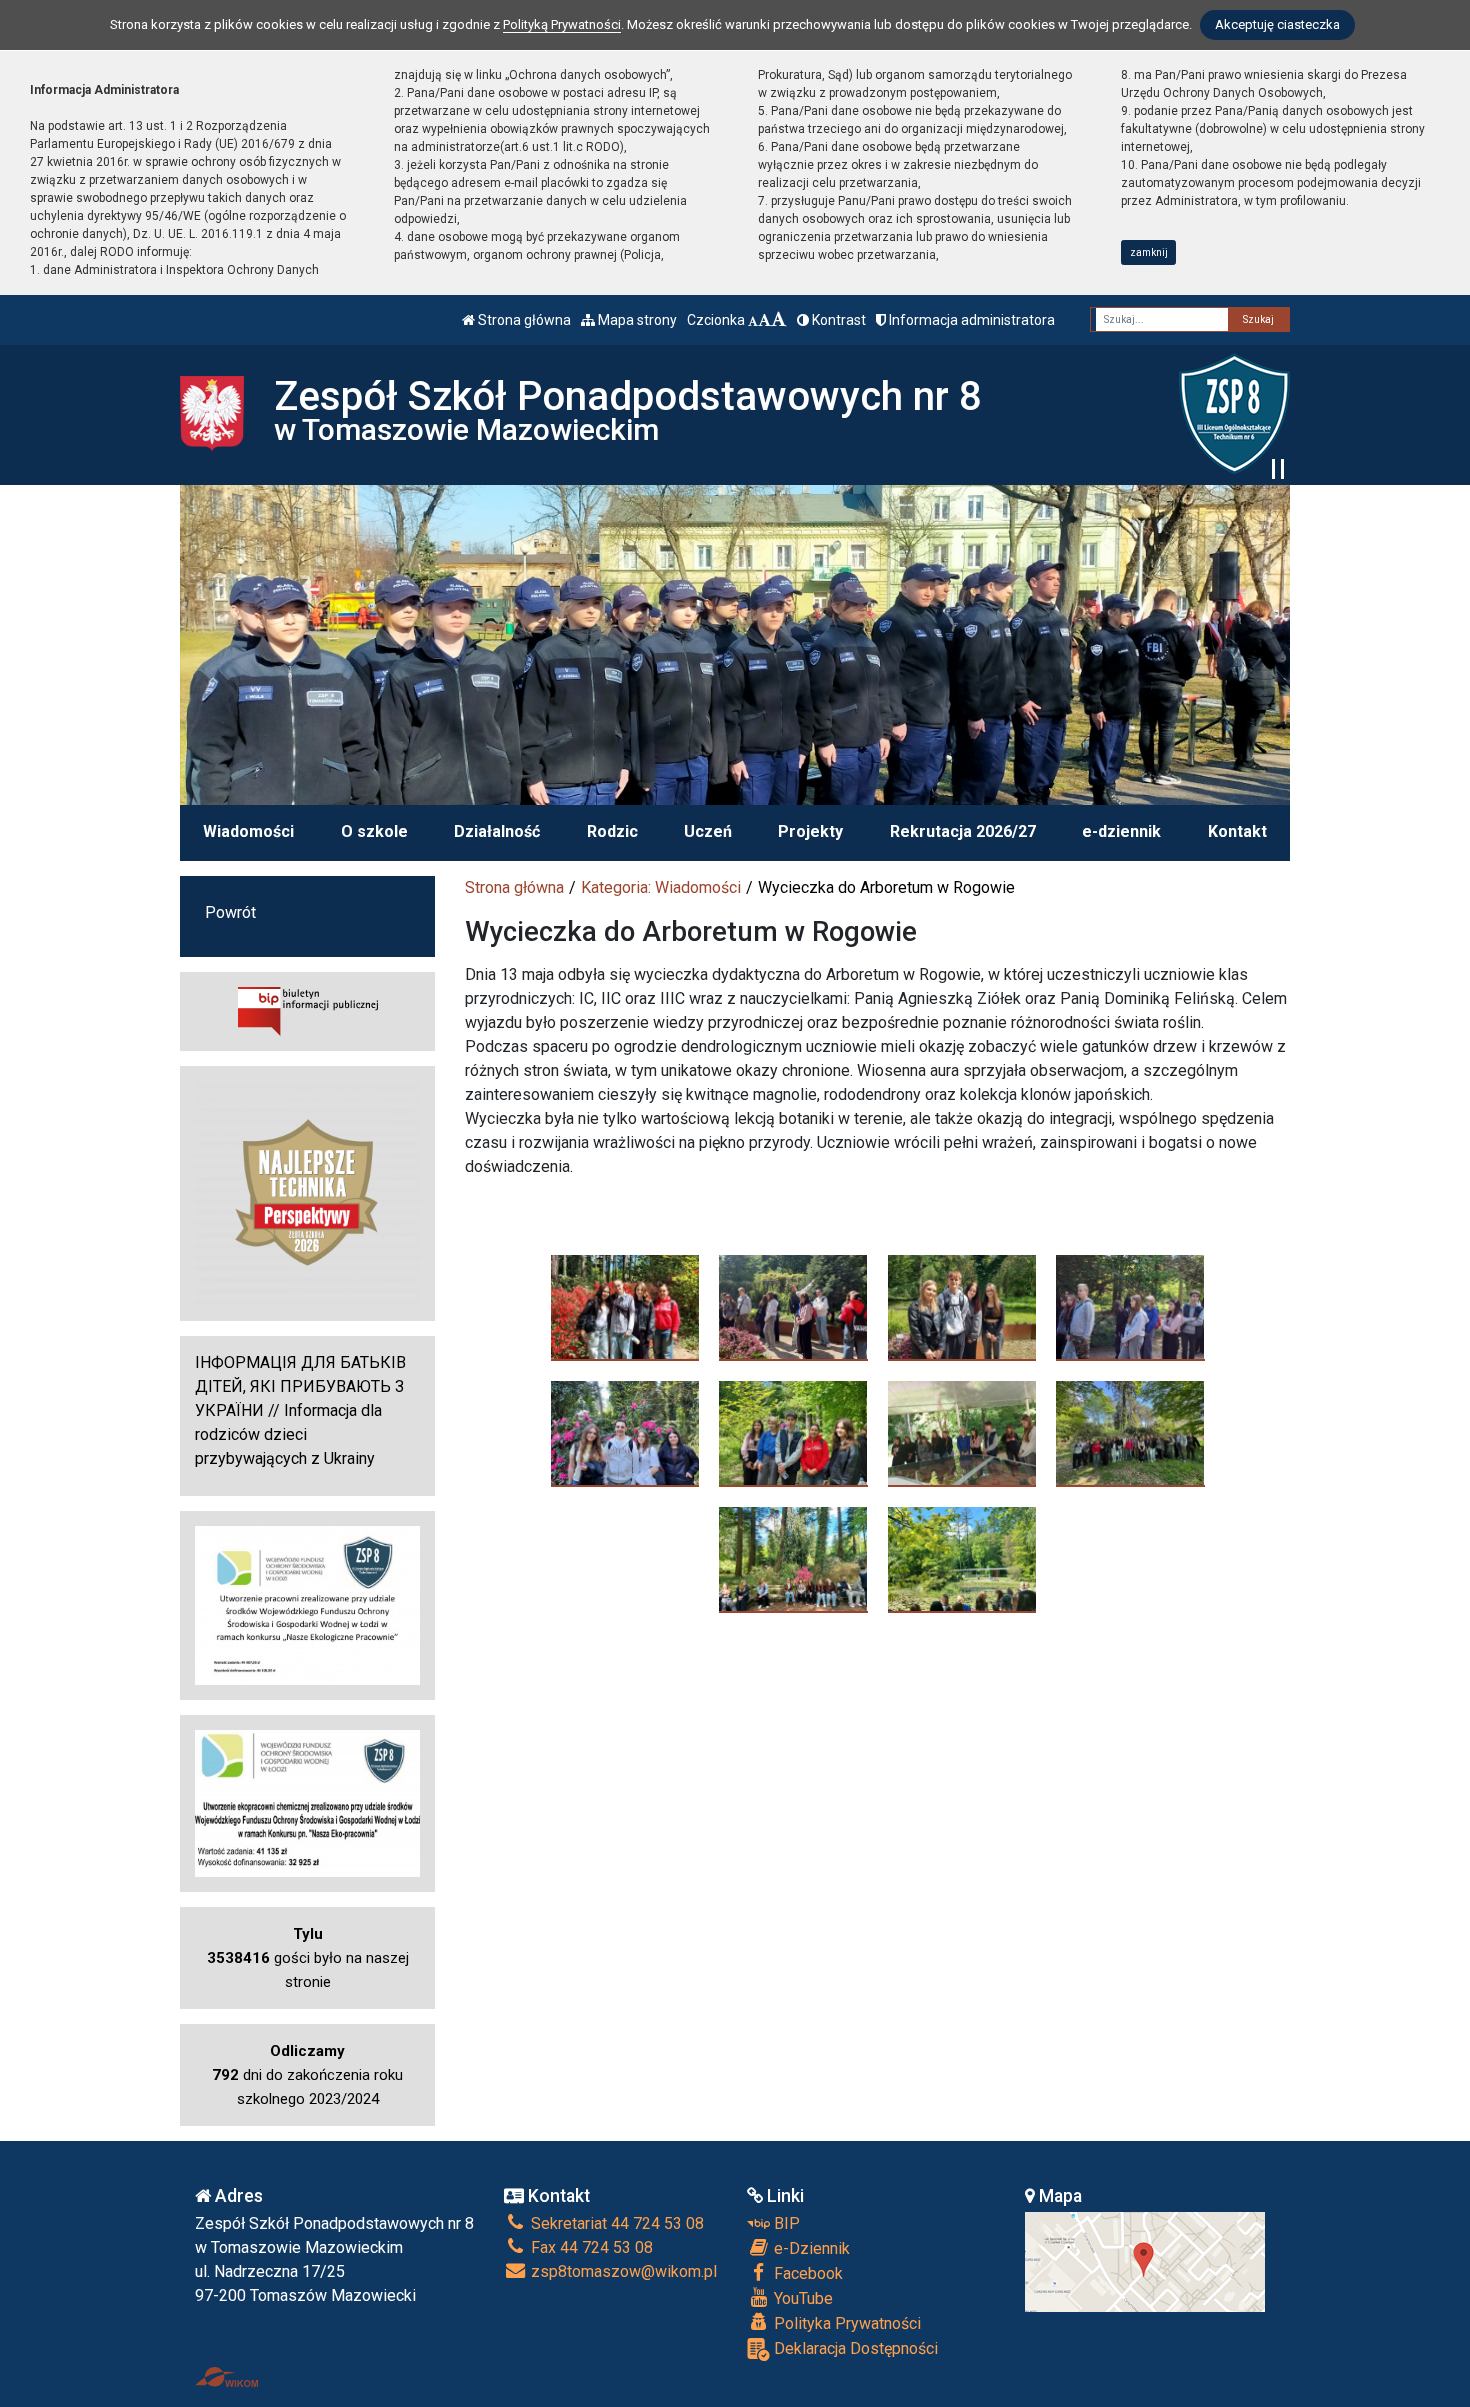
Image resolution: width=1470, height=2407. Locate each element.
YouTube (801, 2298)
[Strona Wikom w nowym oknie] (226, 2377)
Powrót (230, 912)
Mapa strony (636, 320)
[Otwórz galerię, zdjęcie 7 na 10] (962, 1433)
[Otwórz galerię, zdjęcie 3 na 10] (962, 1307)
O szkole (374, 831)
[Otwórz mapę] (1145, 2260)
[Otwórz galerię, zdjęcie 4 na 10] (1130, 1307)
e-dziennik (1121, 831)
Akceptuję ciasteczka (1277, 24)
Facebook (806, 2273)
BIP (785, 2223)
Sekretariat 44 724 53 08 (615, 2223)
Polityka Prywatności (845, 2323)
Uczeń (708, 831)
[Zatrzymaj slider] (1278, 469)
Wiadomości (248, 831)
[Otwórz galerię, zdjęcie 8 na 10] (1130, 1433)
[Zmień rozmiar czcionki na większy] (764, 320)
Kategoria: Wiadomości (661, 887)
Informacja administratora (970, 320)
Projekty (810, 831)
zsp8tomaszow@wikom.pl (622, 2271)
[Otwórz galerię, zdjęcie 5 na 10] (625, 1433)
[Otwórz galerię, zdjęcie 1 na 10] (625, 1307)
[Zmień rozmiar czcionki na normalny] (753, 320)
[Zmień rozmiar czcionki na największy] (779, 320)
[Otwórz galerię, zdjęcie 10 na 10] (962, 1559)
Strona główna (523, 320)
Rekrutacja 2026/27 (963, 831)
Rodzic (612, 831)
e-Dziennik (810, 2248)
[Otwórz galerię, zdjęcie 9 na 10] (793, 1559)
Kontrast (837, 320)
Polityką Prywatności (562, 24)
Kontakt (1237, 831)
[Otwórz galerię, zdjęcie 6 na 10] (793, 1433)
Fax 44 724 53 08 (590, 2247)
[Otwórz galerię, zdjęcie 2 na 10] (793, 1307)
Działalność (497, 831)
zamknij (1149, 252)
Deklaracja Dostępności (854, 2348)
